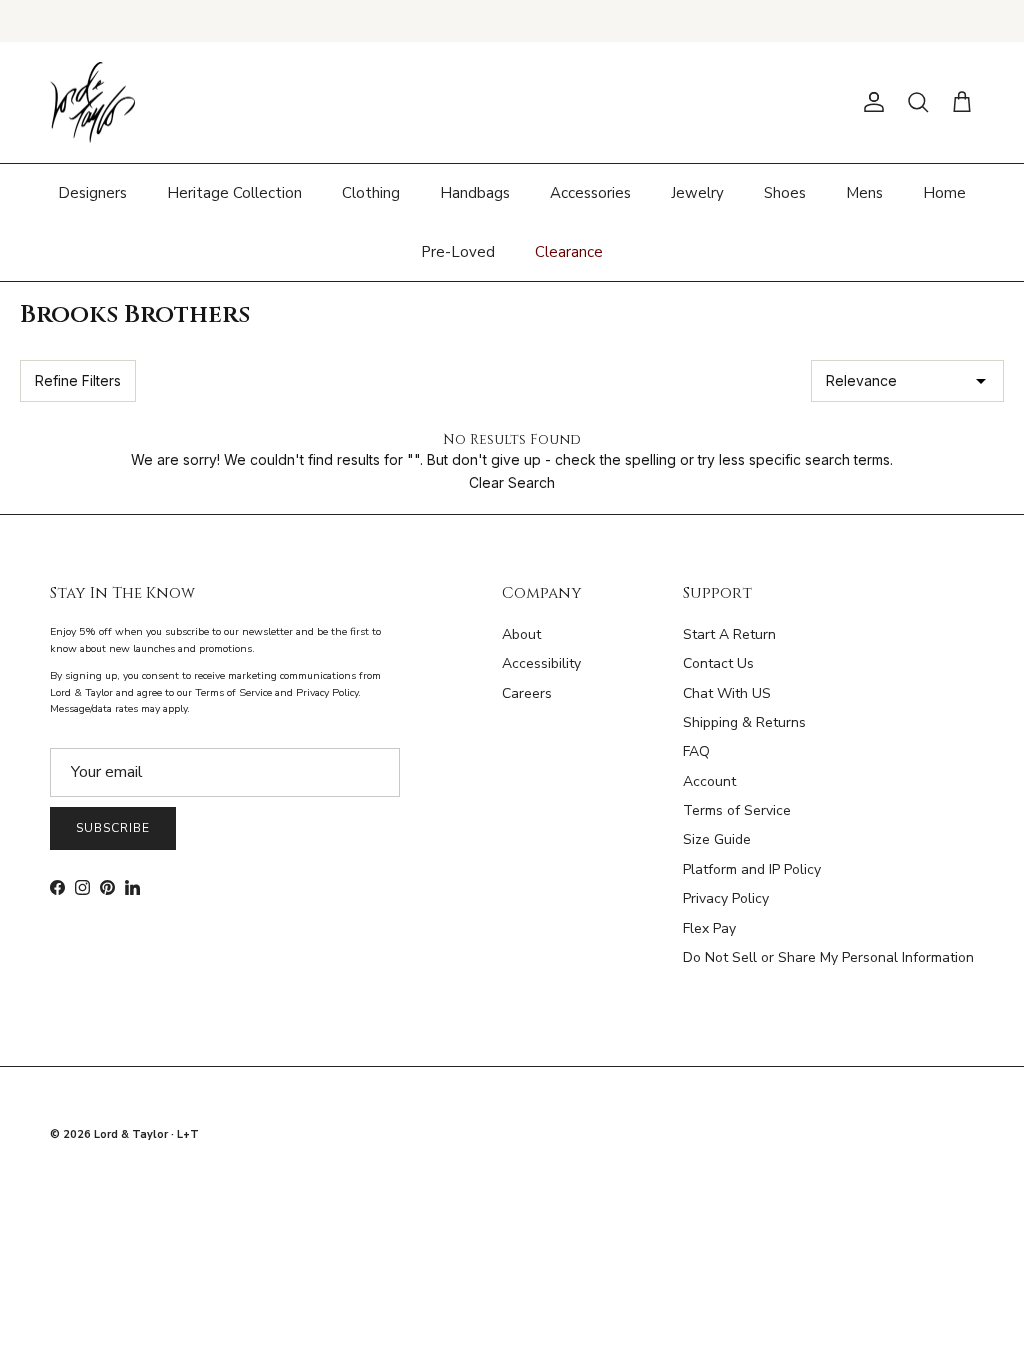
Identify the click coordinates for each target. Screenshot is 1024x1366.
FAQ (696, 751)
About (521, 634)
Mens (864, 193)
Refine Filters (78, 380)
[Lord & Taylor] (92, 103)
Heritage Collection (234, 193)
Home (944, 193)
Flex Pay (709, 928)
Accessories (590, 193)
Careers (527, 693)
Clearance (569, 252)
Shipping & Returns (744, 722)
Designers (92, 193)
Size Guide (717, 839)
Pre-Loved (458, 252)
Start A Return (729, 634)
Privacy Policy (726, 898)
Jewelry (697, 193)
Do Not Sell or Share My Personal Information (828, 957)
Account (709, 781)
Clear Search (512, 482)
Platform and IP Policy (752, 869)
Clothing (371, 193)
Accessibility (541, 663)
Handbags (475, 193)
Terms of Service (737, 810)
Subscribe (113, 828)
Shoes (785, 193)
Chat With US (727, 693)
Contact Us (718, 663)
